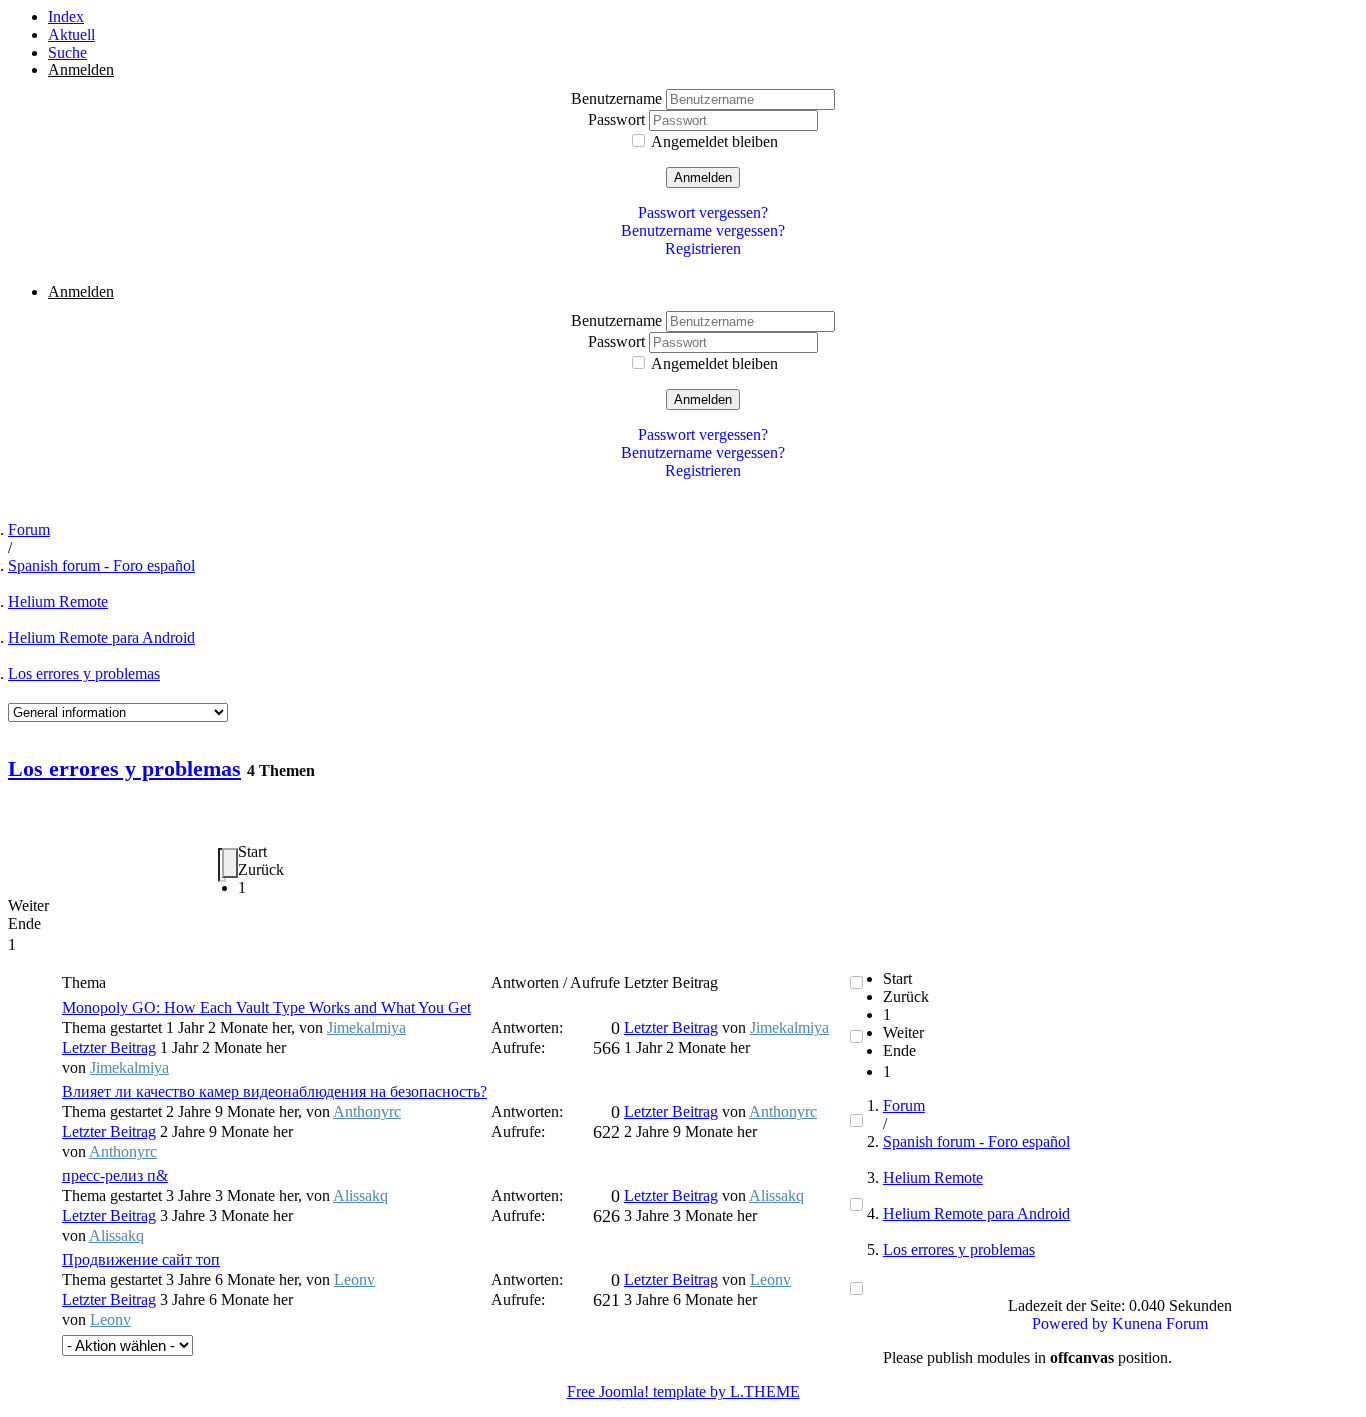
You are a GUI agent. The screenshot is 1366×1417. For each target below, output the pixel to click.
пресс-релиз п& (115, 1175)
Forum (29, 529)
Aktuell (71, 34)
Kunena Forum (1160, 1323)
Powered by (1070, 1323)
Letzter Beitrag (109, 1047)
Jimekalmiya (366, 1027)
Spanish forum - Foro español (101, 565)
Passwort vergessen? (703, 212)
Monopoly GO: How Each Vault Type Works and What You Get (266, 1007)
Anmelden (703, 177)
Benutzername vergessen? (703, 230)
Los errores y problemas (84, 673)
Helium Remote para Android (101, 637)
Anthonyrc (367, 1111)
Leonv (354, 1279)
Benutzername (618, 98)
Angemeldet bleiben (714, 141)
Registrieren (703, 248)
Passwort (618, 119)
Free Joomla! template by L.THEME (683, 1391)
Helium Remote (58, 601)
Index (66, 16)
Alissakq (360, 1195)
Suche (67, 52)
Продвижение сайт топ (141, 1259)
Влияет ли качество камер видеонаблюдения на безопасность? (274, 1091)
